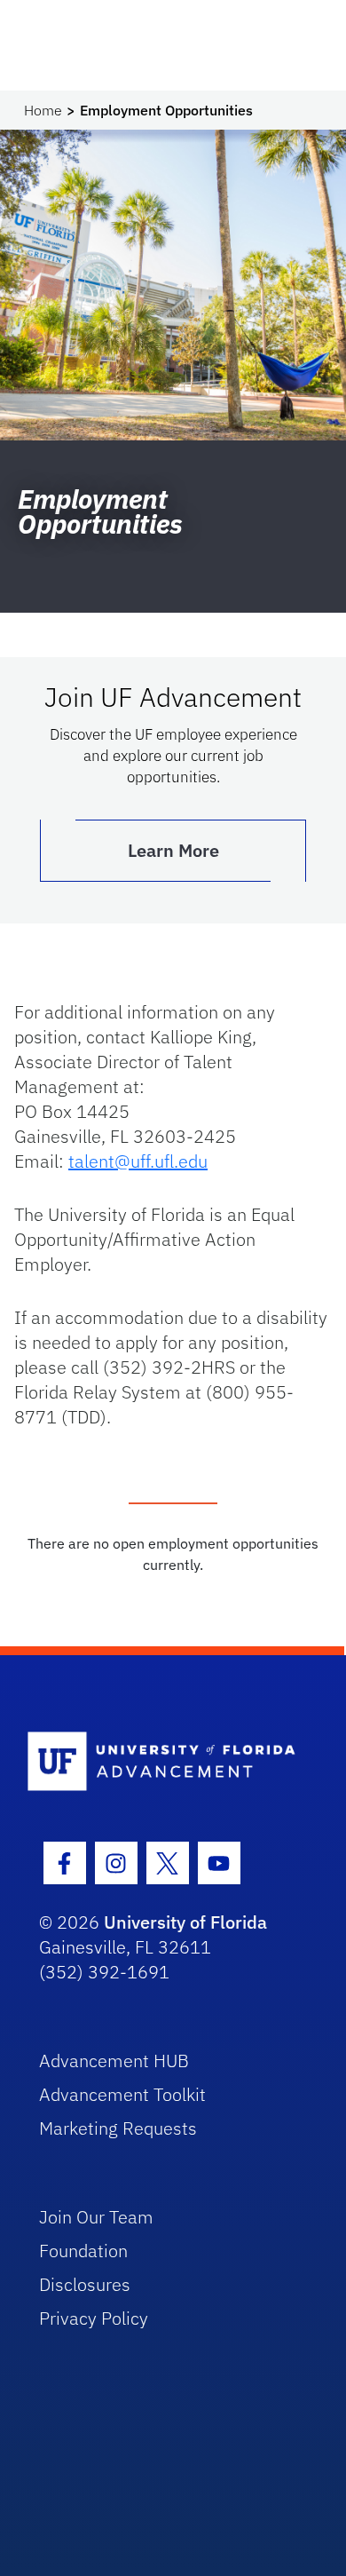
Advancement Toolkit (122, 2094)
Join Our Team (96, 2217)
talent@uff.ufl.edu (138, 1161)
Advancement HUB (114, 2061)
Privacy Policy (94, 2318)
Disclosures (85, 2284)
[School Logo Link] (164, 1762)
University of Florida (185, 1922)
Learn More (173, 850)
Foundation (83, 2251)
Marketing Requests (118, 2128)
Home (43, 110)
